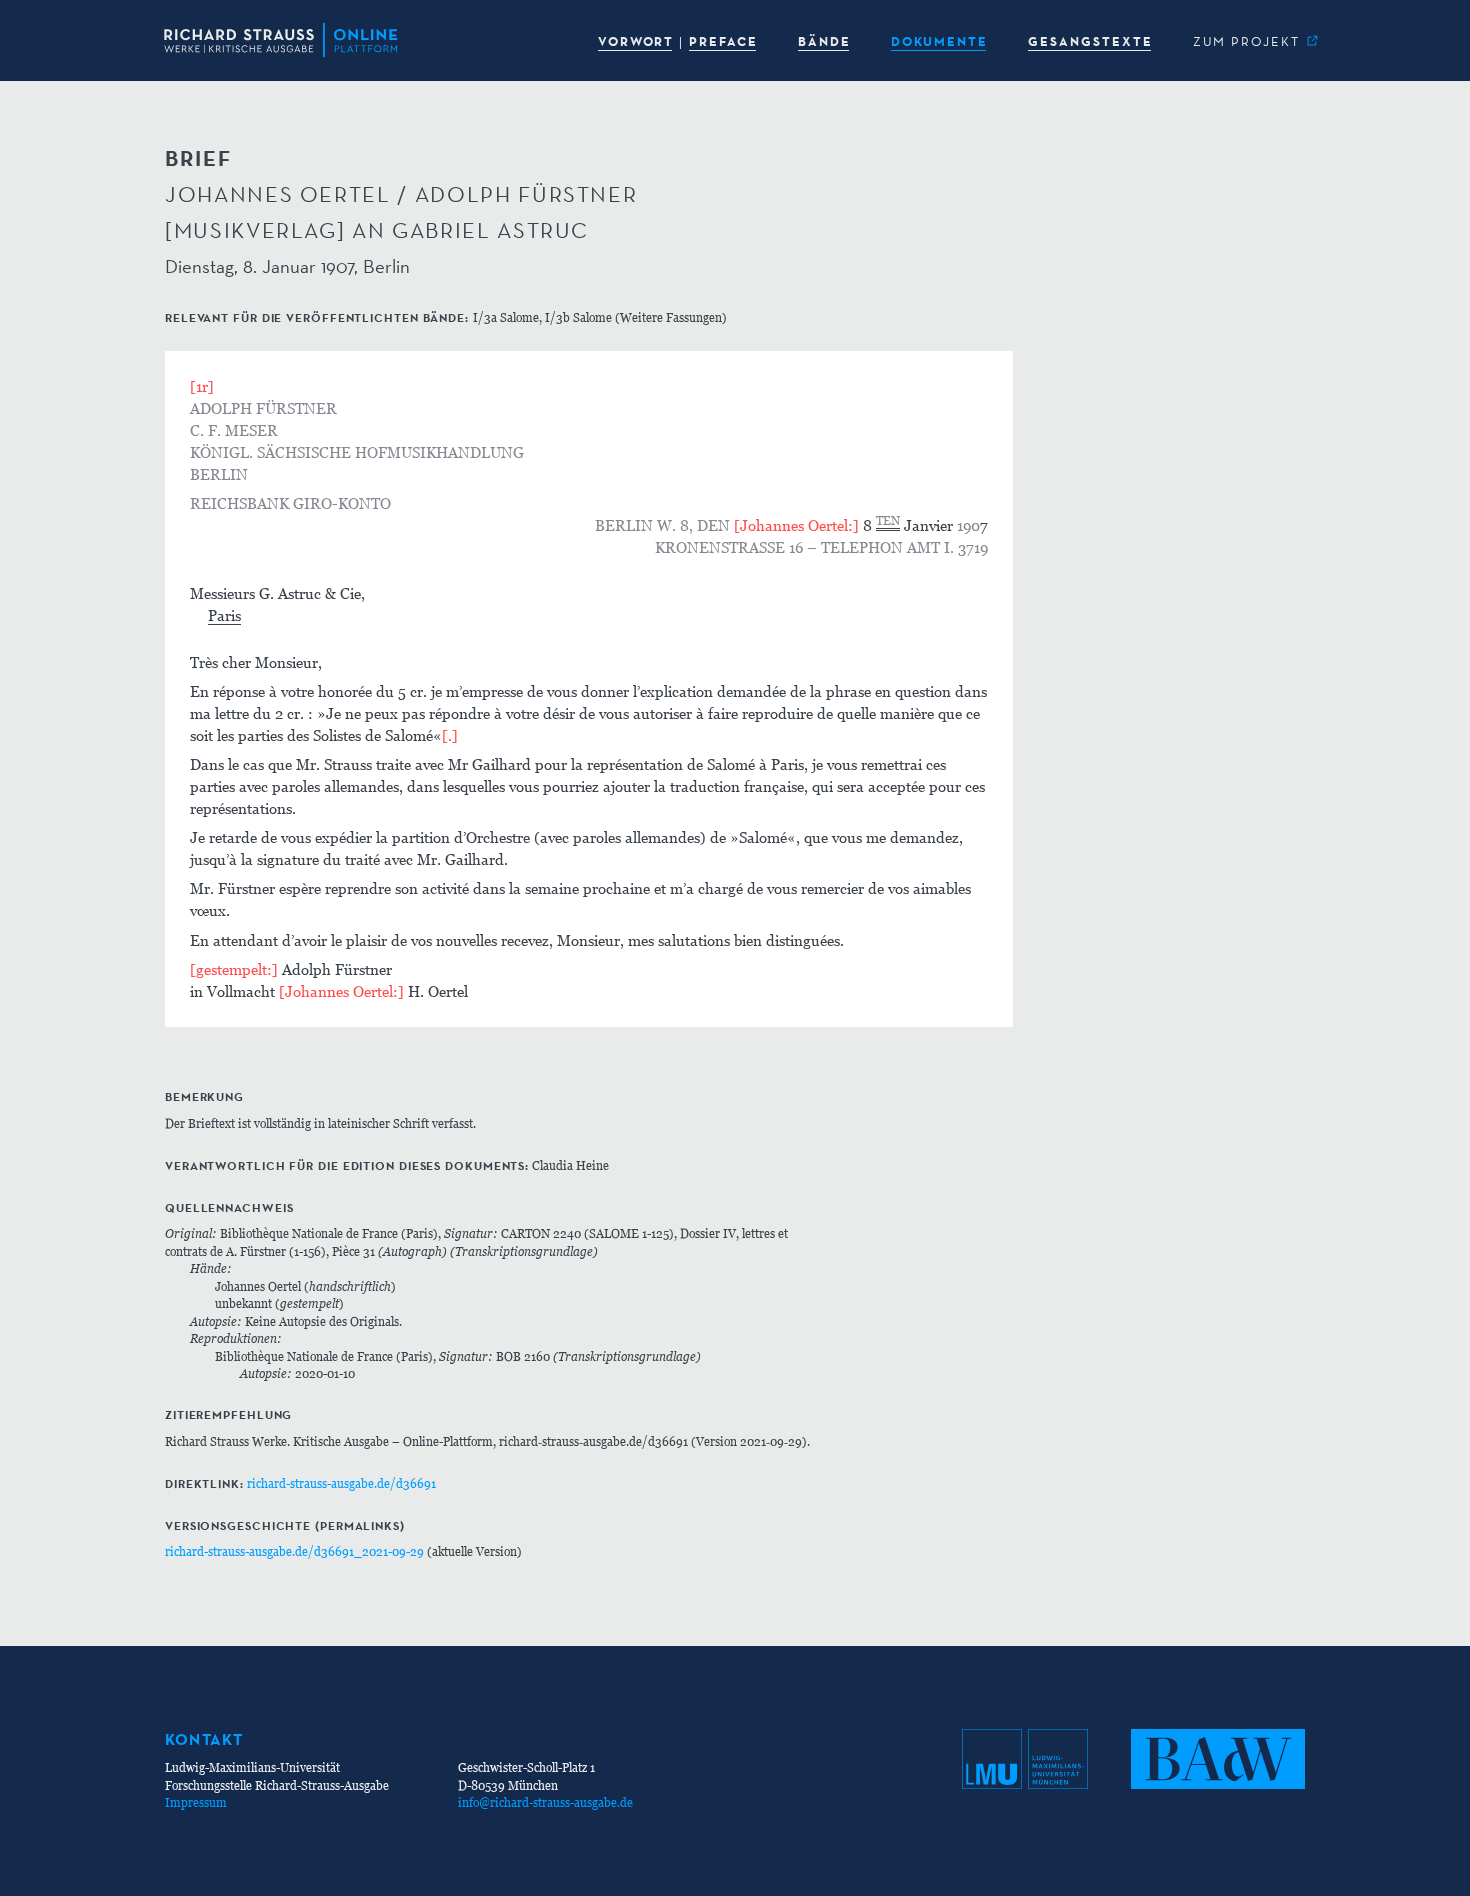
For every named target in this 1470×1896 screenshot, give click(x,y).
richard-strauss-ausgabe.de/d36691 (341, 1483)
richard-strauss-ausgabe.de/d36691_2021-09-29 (294, 1551)
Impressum (196, 1802)
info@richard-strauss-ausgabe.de (545, 1802)
